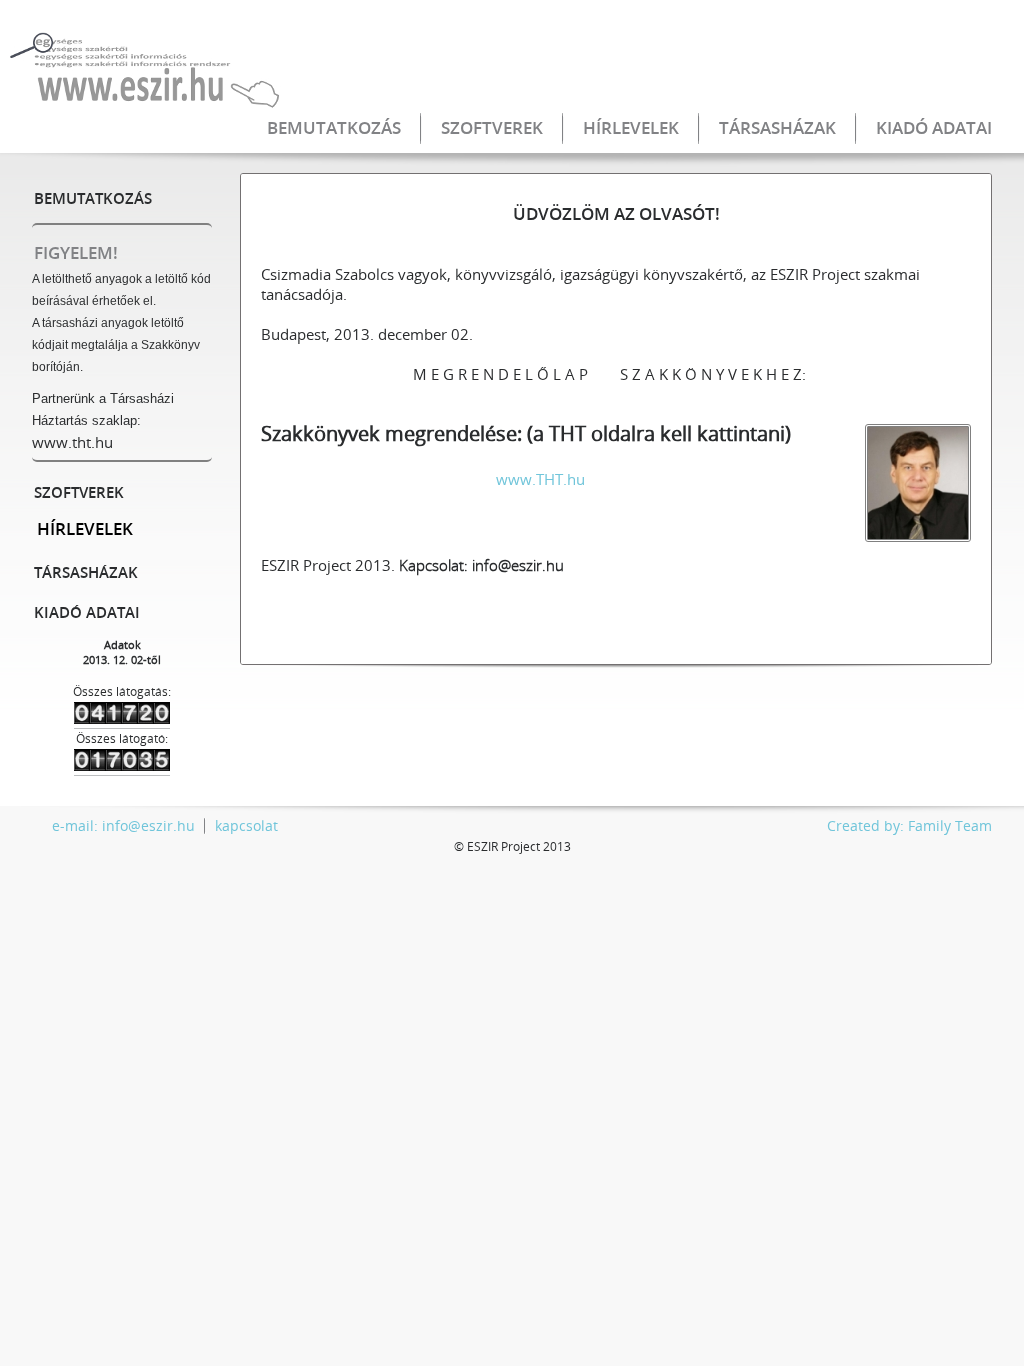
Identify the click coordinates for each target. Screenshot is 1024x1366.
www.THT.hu (540, 479)
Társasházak (777, 127)
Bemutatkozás (334, 127)
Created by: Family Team (909, 825)
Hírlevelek (631, 127)
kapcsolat (246, 825)
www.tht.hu (72, 442)
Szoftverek (492, 127)
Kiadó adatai (934, 127)
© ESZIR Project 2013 (512, 846)
